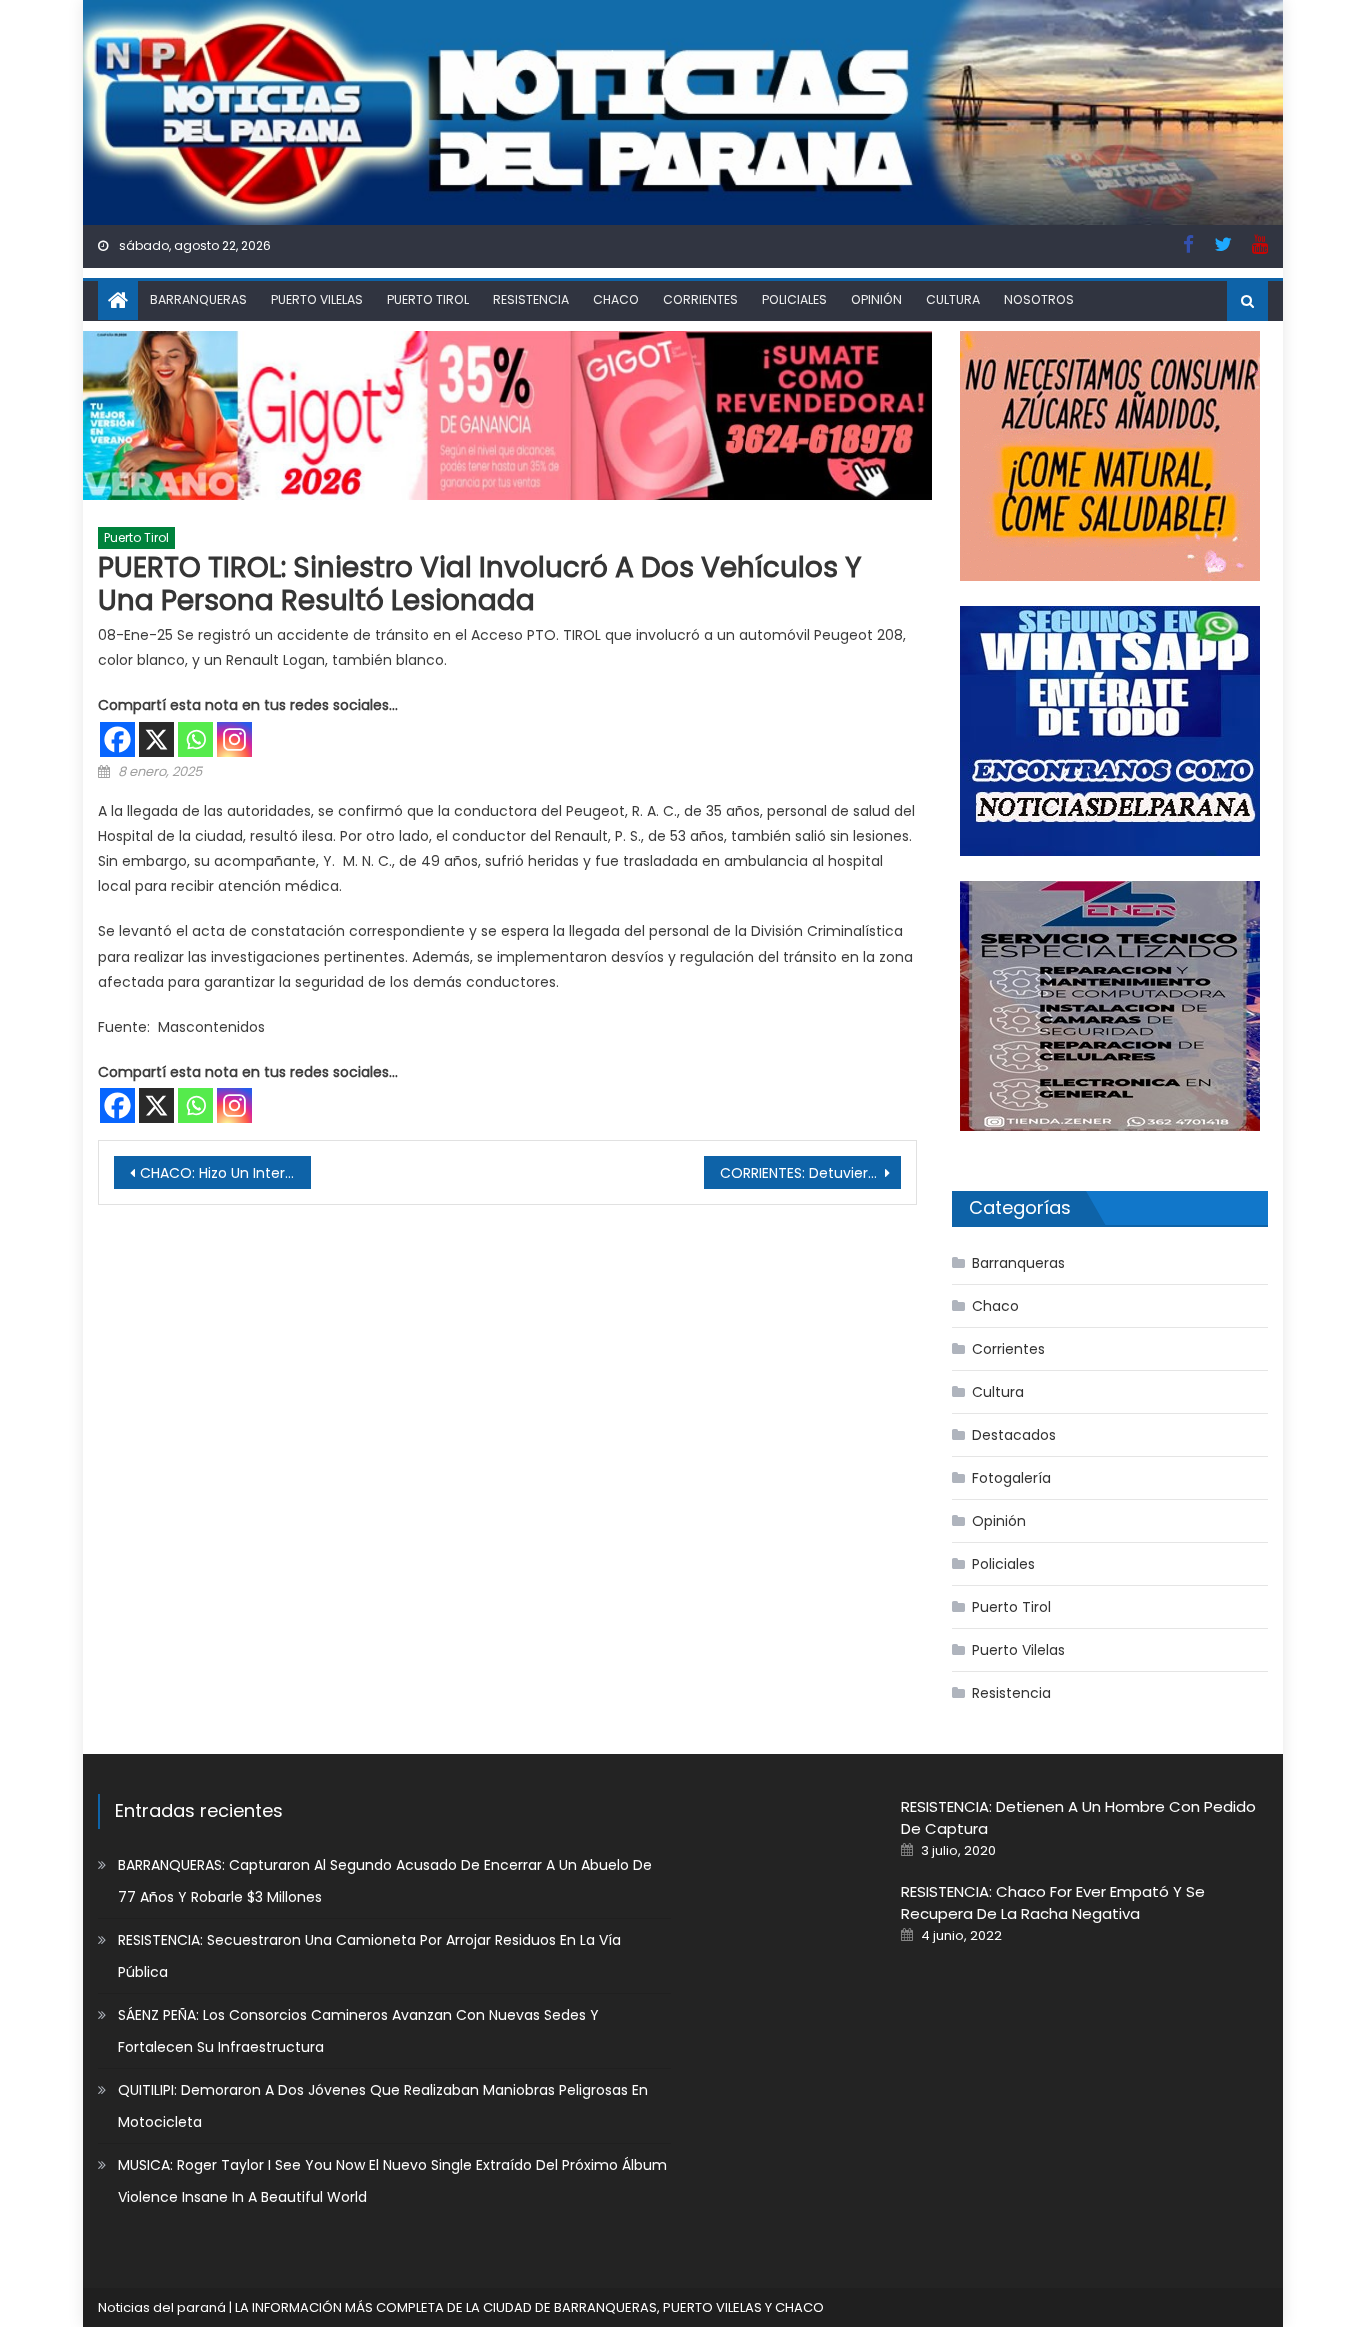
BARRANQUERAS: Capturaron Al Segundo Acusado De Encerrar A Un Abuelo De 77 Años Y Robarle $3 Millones (385, 1881)
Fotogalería (1011, 1478)
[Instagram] (234, 739)
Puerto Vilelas (317, 299)
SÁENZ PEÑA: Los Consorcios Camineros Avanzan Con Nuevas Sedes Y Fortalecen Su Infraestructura (358, 2031)
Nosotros (1039, 299)
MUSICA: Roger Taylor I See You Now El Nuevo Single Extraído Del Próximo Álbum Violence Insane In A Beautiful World (392, 2181)
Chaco (616, 299)
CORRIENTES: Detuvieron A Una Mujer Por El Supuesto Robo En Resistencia (810, 1173)
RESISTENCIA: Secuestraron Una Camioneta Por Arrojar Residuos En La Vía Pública (369, 1956)
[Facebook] (117, 739)
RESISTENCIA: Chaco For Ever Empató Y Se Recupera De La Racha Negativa (1053, 1902)
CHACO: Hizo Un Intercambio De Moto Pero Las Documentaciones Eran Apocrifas (225, 1173)
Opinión (876, 299)
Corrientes (700, 299)
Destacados (1014, 1435)
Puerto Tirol (428, 299)
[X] (156, 739)
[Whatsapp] (195, 739)
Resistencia (531, 299)
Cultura (953, 299)
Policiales (794, 299)
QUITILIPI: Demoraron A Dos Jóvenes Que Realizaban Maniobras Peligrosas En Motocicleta (383, 2106)
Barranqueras (198, 299)
